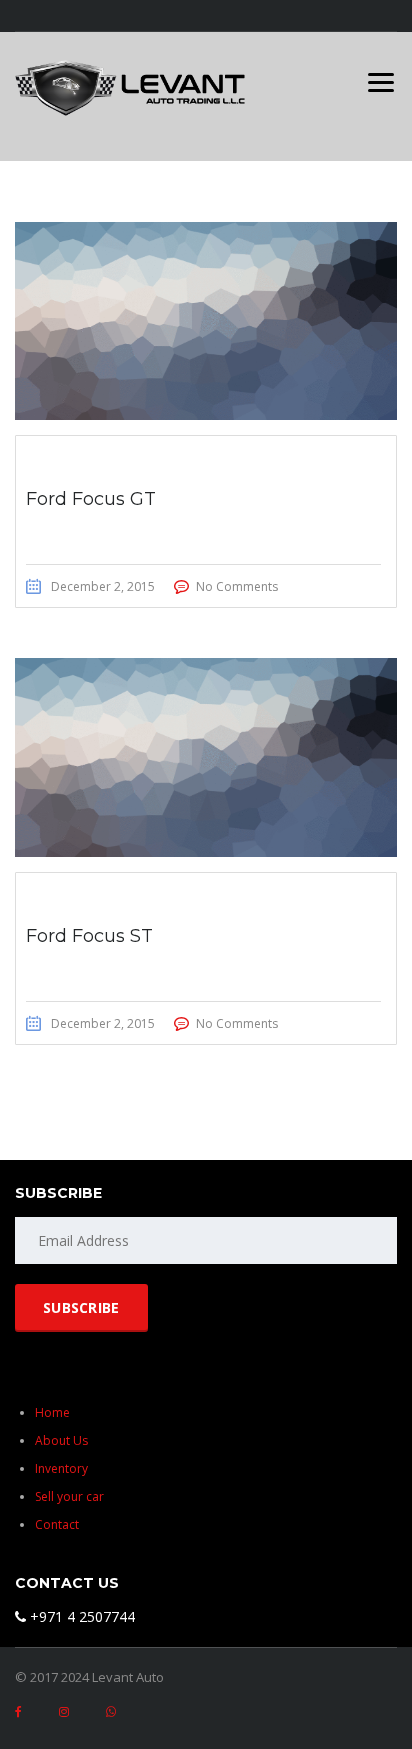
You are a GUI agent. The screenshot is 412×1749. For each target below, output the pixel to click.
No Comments (237, 586)
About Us (61, 1440)
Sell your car (69, 1496)
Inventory (61, 1468)
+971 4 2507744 (80, 1616)
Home (52, 1412)
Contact (57, 1524)
